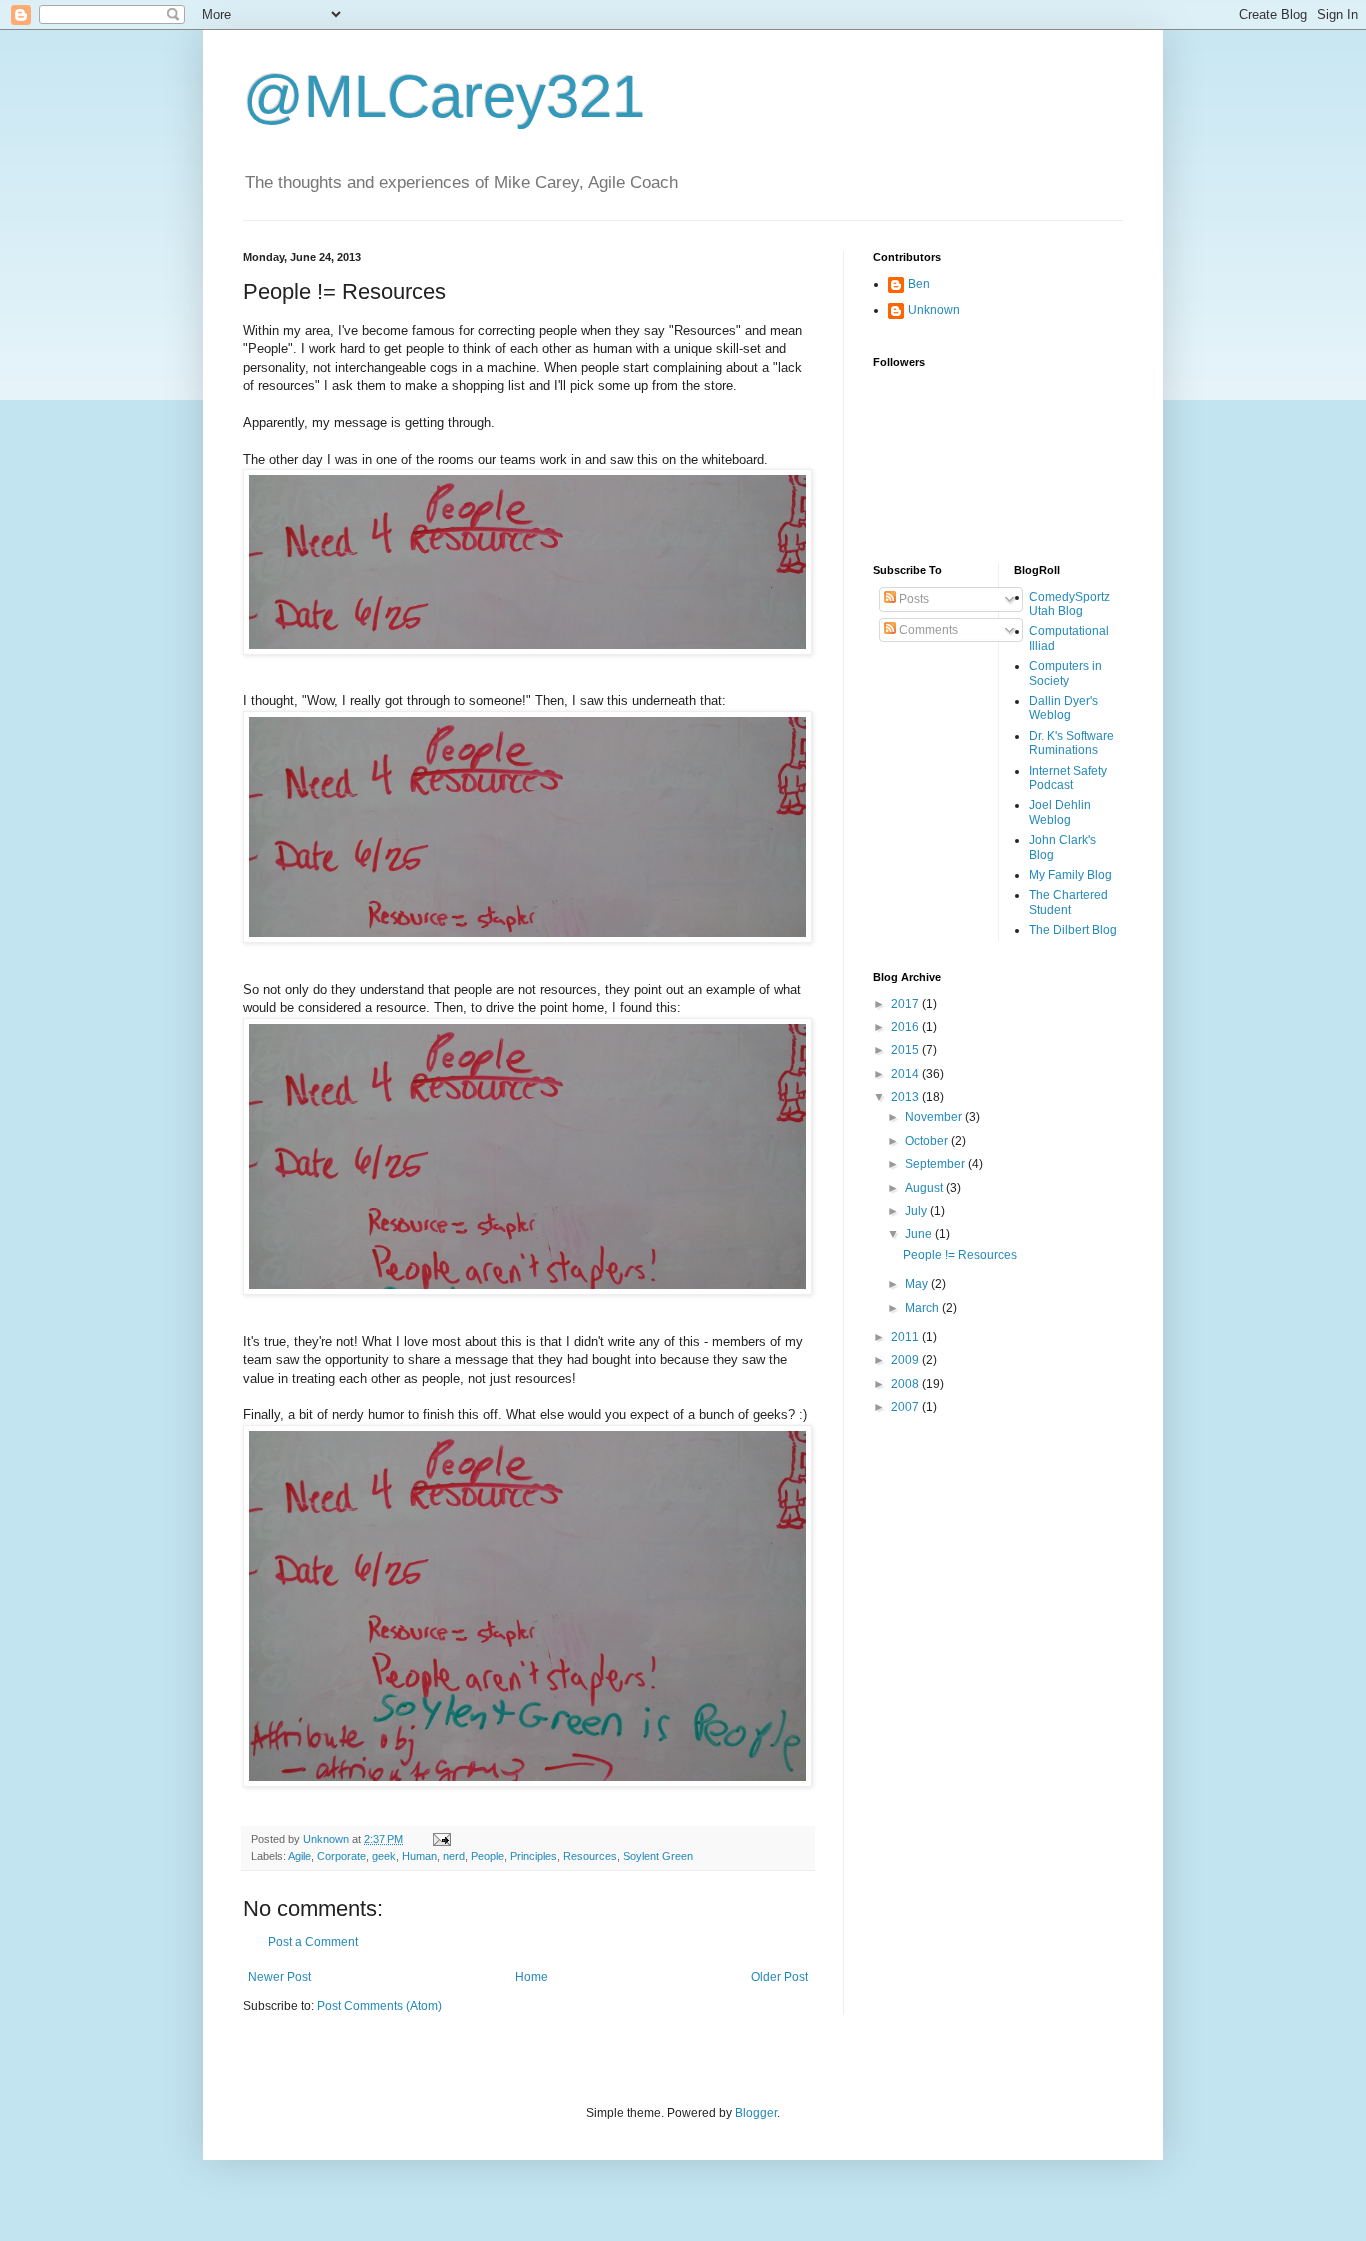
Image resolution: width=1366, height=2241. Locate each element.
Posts (912, 599)
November (935, 1117)
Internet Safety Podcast (1068, 778)
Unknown (934, 310)
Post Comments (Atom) (379, 2006)
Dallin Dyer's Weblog (1063, 708)
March (923, 1308)
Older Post (779, 1977)
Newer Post (279, 1977)
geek (384, 1856)
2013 (906, 1097)
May (918, 1284)
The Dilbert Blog (1073, 930)
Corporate (341, 1856)
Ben (919, 284)
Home (531, 1977)
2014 (906, 1074)
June (920, 1234)
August (925, 1188)
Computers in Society (1065, 673)
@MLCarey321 (444, 96)
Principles (533, 1856)
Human (419, 1856)
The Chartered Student (1068, 902)
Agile (299, 1856)
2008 (906, 1384)
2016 (906, 1027)
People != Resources (960, 1255)
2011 (906, 1337)
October (928, 1141)
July (917, 1211)
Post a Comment (313, 1942)
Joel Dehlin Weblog (1060, 812)
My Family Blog (1070, 875)
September (936, 1164)
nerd (454, 1856)
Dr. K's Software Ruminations (1071, 743)
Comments (927, 630)
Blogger (756, 2113)
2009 (906, 1360)
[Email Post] (441, 1839)
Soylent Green (658, 1856)
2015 (906, 1050)
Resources (590, 1856)
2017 (906, 1004)
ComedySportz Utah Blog (1069, 604)
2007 (906, 1407)
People (487, 1856)
